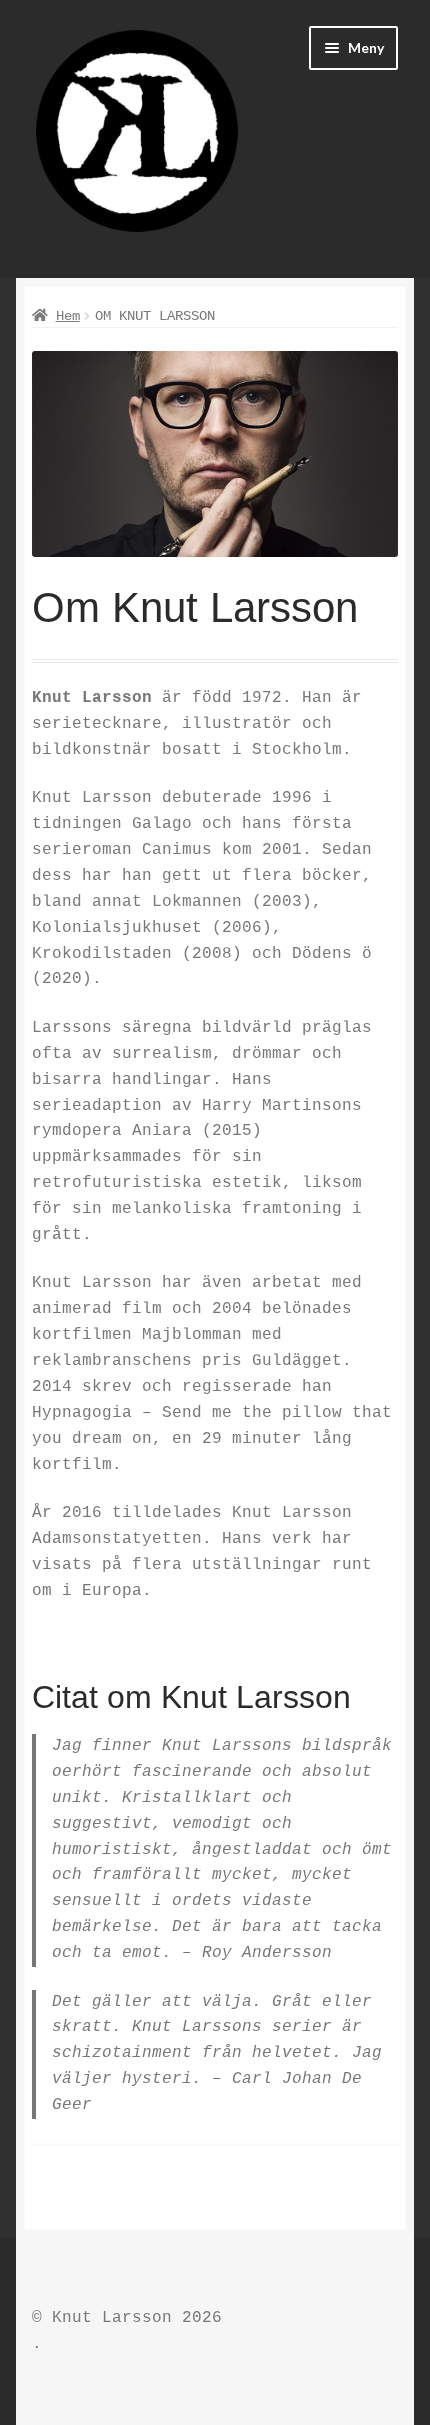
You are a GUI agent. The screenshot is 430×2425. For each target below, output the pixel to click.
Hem (68, 316)
